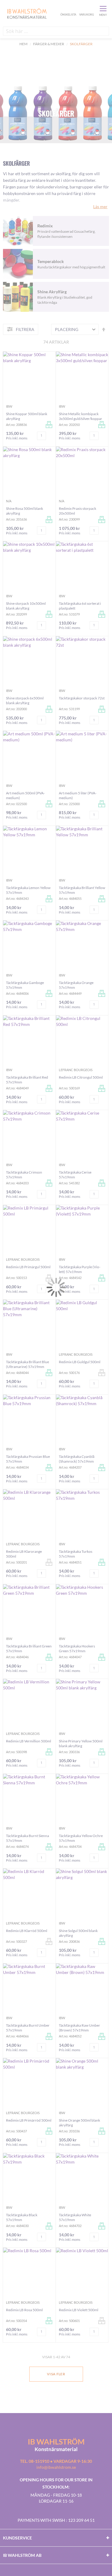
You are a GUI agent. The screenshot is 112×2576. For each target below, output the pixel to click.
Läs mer (100, 207)
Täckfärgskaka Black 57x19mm (22, 2217)
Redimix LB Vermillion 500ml (29, 1741)
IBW (9, 406)
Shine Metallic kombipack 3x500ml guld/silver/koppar (80, 416)
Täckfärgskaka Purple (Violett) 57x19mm (80, 1269)
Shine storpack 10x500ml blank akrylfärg (26, 606)
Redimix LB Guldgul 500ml (80, 1362)
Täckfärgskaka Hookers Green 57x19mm (77, 1648)
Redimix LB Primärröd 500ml (29, 2120)
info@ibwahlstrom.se (56, 2467)
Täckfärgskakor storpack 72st (82, 698)
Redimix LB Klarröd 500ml (27, 1931)
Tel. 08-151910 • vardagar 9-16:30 (56, 2461)
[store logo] (31, 13)
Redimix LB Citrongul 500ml (81, 1077)
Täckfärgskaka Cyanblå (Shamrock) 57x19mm (77, 1459)
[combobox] (56, 31)
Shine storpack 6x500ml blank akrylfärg (25, 700)
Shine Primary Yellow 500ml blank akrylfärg (81, 1743)
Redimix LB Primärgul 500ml (28, 1267)
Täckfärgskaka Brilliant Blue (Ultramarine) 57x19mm (27, 1364)
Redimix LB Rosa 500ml (24, 2310)
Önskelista (67, 8)
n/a (9, 501)
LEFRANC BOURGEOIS (76, 1070)
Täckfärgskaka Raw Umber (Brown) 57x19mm (79, 2028)
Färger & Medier (49, 44)
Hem (23, 44)
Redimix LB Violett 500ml (79, 2310)
